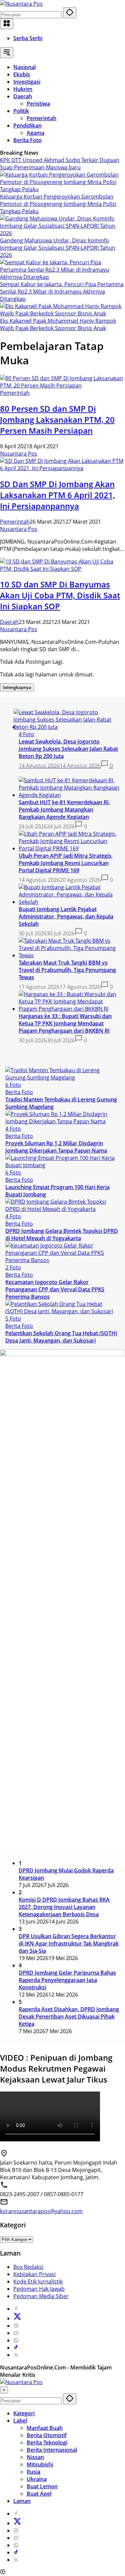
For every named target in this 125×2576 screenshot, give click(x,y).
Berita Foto (19, 1092)
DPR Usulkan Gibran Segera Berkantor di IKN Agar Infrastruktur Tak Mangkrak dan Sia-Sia (69, 1943)
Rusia (33, 2472)
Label (20, 2421)
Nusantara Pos (19, 454)
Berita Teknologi (47, 2443)
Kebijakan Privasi (34, 2274)
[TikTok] (16, 2348)
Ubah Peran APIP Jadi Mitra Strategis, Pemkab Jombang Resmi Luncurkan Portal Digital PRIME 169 (66, 863)
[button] (70, 13)
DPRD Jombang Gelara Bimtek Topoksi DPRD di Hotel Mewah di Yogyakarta (62, 1235)
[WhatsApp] (16, 2340)
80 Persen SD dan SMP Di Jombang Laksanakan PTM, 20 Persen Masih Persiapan (57, 420)
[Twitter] (17, 2318)
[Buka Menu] (7, 24)
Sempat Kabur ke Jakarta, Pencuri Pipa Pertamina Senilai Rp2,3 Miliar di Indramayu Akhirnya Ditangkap (62, 292)
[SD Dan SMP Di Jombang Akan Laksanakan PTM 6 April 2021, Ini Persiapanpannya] (62, 468)
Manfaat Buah (45, 2428)
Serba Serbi (28, 38)
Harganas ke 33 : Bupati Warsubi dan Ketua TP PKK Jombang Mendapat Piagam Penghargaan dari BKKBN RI (65, 1023)
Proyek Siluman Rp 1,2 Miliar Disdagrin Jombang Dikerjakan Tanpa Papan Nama (56, 1147)
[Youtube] (16, 2333)
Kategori (24, 2413)
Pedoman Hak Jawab (39, 2289)
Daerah (9, 622)
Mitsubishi (40, 2464)
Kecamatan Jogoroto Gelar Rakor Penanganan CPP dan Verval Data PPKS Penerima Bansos (55, 1289)
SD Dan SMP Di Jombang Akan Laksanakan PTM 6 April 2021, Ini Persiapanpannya (57, 495)
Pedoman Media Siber (41, 2296)
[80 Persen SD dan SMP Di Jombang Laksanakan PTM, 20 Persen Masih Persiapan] (62, 386)
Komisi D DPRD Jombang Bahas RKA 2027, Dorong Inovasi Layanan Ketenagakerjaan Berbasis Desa (64, 1907)
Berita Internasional (52, 2450)
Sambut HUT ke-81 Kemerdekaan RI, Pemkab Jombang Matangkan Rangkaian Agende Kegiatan (64, 810)
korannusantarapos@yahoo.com (41, 2211)
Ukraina (37, 2479)
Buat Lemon (42, 2486)
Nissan (35, 2457)
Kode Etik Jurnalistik (38, 2281)
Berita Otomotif (47, 2435)
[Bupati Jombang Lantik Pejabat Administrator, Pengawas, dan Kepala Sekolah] (69, 902)
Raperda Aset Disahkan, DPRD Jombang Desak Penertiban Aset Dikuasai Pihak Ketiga (69, 2017)
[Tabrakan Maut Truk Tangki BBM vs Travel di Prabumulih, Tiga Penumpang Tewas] (69, 955)
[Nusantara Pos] (21, 4)
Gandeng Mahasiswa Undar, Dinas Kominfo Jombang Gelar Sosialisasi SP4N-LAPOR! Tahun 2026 (58, 248)
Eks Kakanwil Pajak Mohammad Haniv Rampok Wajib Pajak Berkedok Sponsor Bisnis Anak (58, 324)
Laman (22, 2501)
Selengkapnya (17, 687)
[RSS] (16, 2355)
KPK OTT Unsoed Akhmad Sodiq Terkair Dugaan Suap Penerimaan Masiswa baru (60, 164)
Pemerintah (15, 393)
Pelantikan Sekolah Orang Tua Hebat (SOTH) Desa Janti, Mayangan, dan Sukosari (61, 1337)
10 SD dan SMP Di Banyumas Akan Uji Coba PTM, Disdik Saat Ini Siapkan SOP (60, 595)
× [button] (4, 2390)
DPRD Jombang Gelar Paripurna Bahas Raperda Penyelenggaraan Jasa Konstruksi (67, 1980)
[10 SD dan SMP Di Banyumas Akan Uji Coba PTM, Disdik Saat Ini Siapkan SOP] (62, 569)
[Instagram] (16, 2326)
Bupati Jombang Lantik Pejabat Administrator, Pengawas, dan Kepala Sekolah (66, 916)
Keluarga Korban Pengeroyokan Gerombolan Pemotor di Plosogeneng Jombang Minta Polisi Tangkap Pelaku (58, 204)
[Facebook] (16, 2309)
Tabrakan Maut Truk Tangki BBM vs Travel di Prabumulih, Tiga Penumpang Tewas (67, 970)
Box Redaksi (28, 2267)
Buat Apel (39, 2494)
